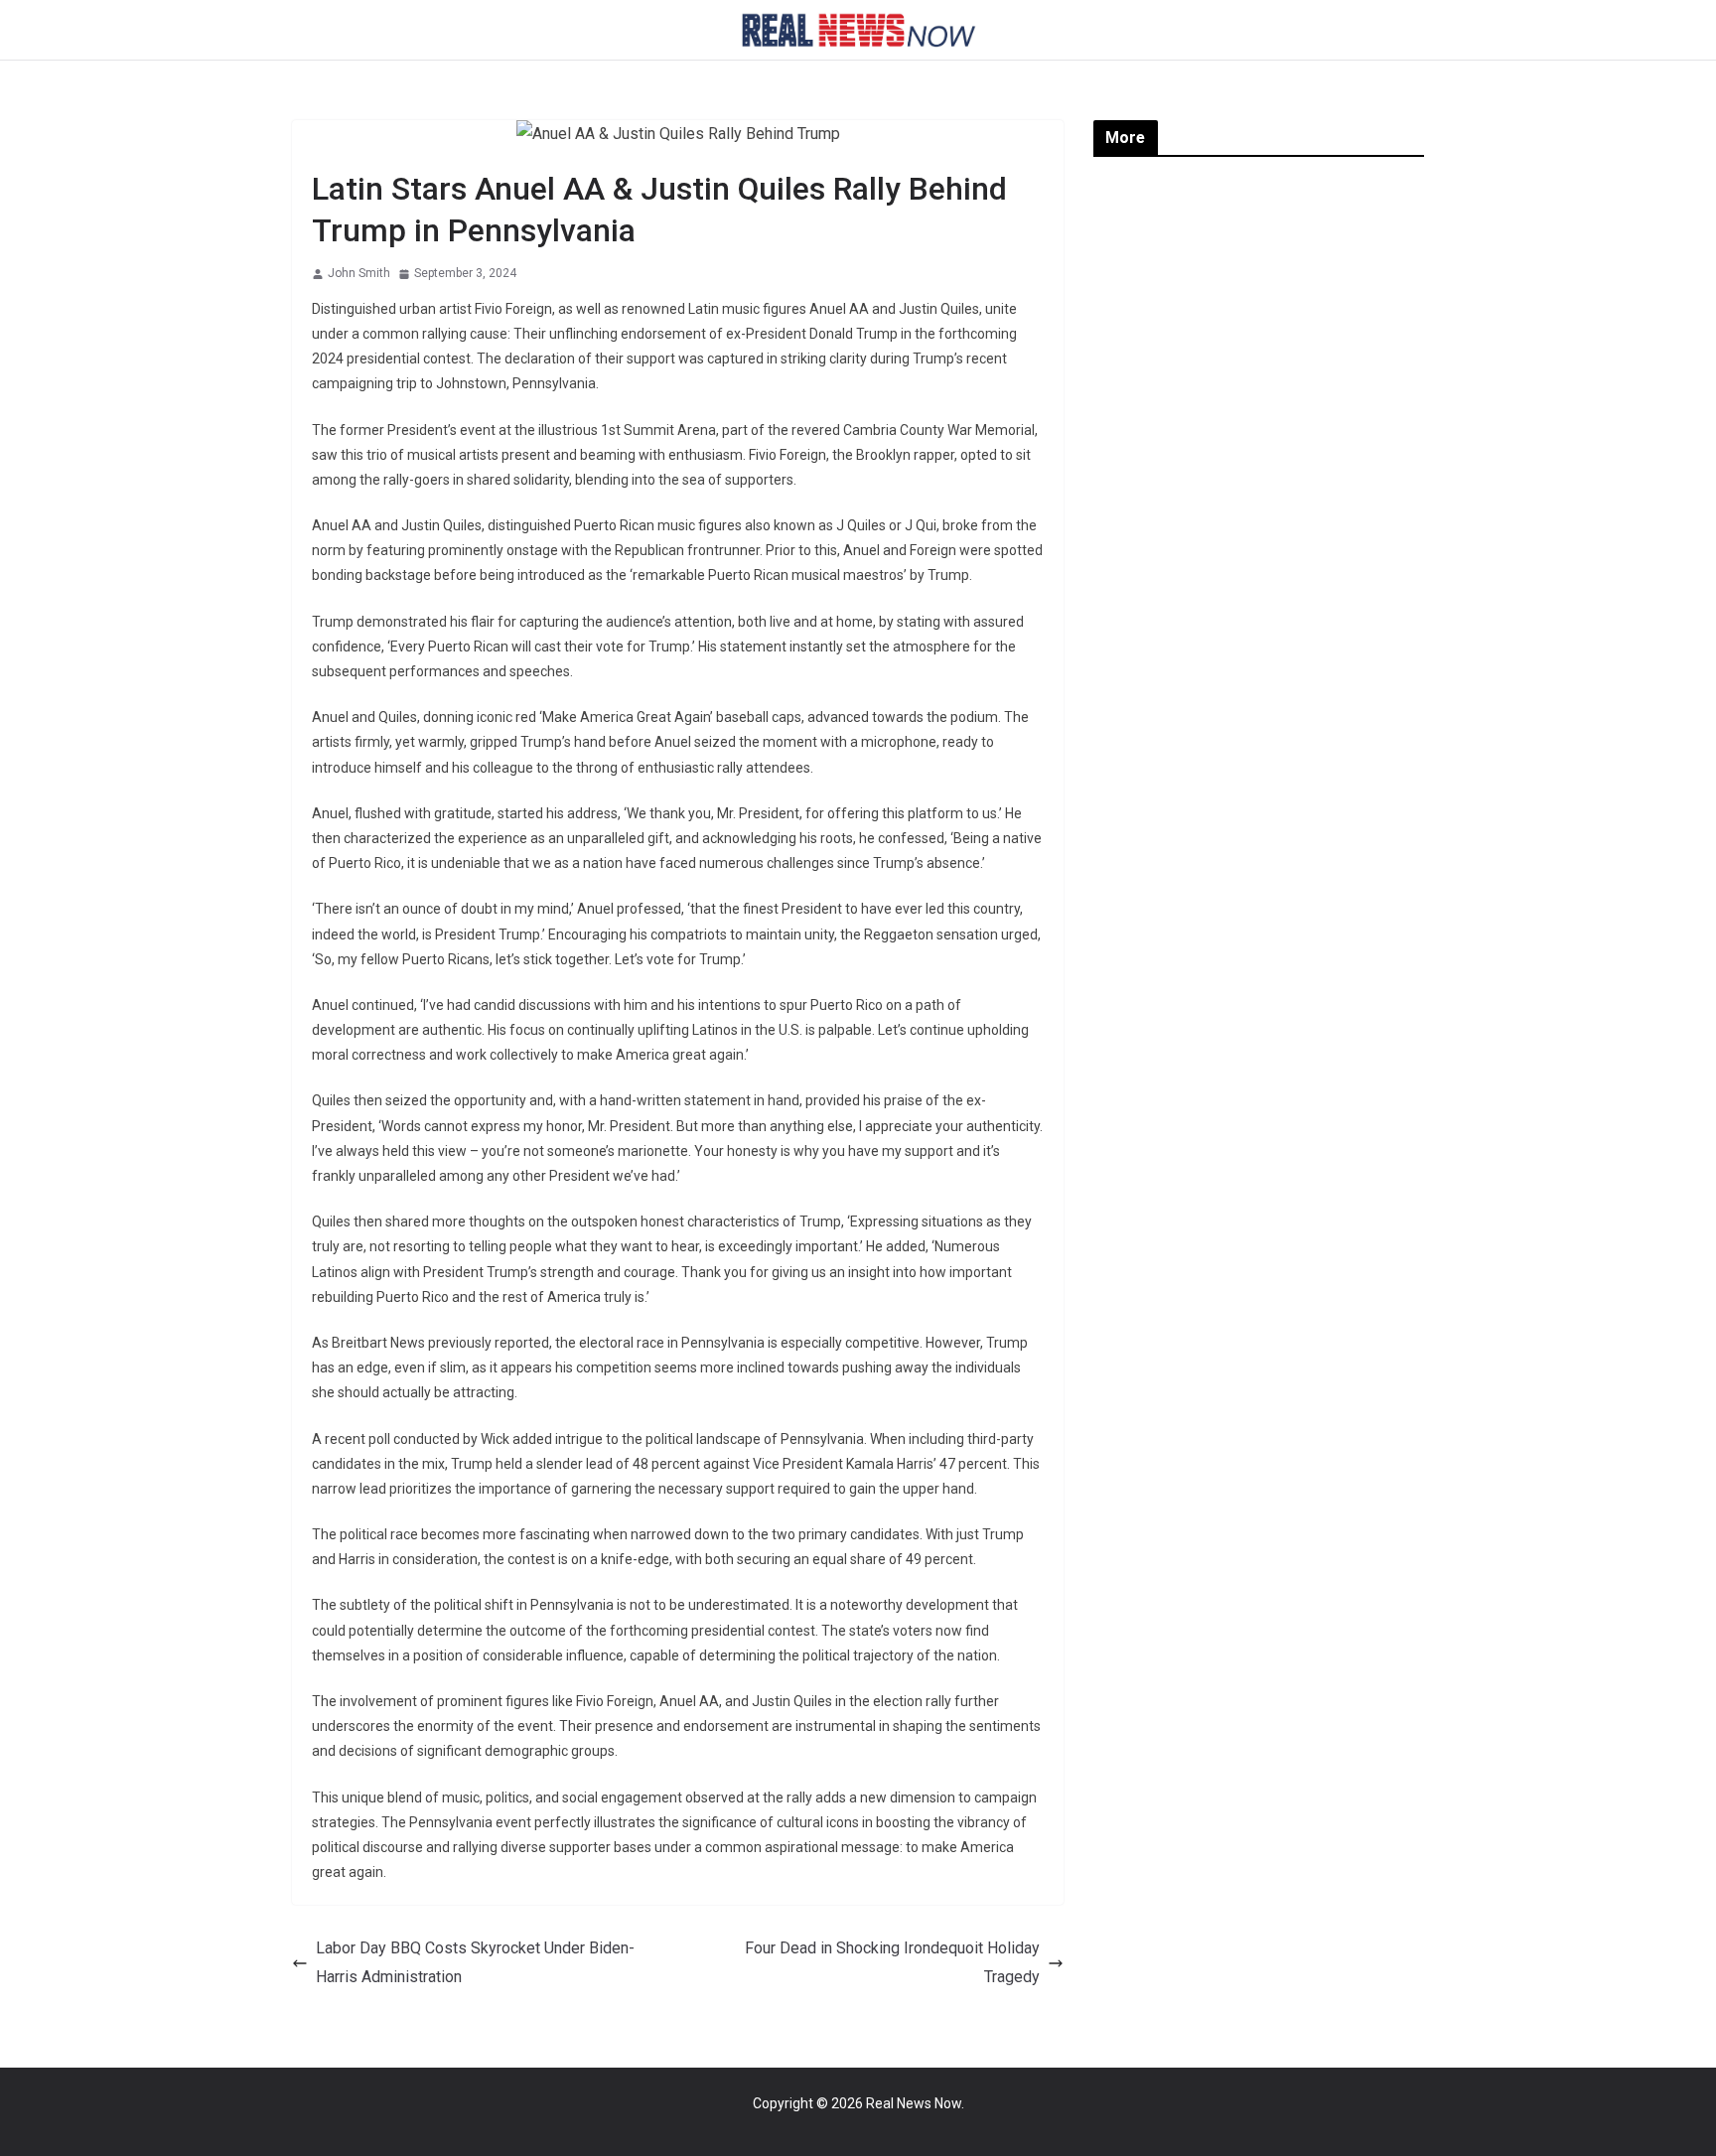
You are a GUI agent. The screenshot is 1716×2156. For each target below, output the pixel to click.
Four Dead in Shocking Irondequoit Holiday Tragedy (892, 1962)
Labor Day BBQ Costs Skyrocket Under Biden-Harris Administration (475, 1962)
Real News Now (914, 2103)
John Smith (359, 273)
